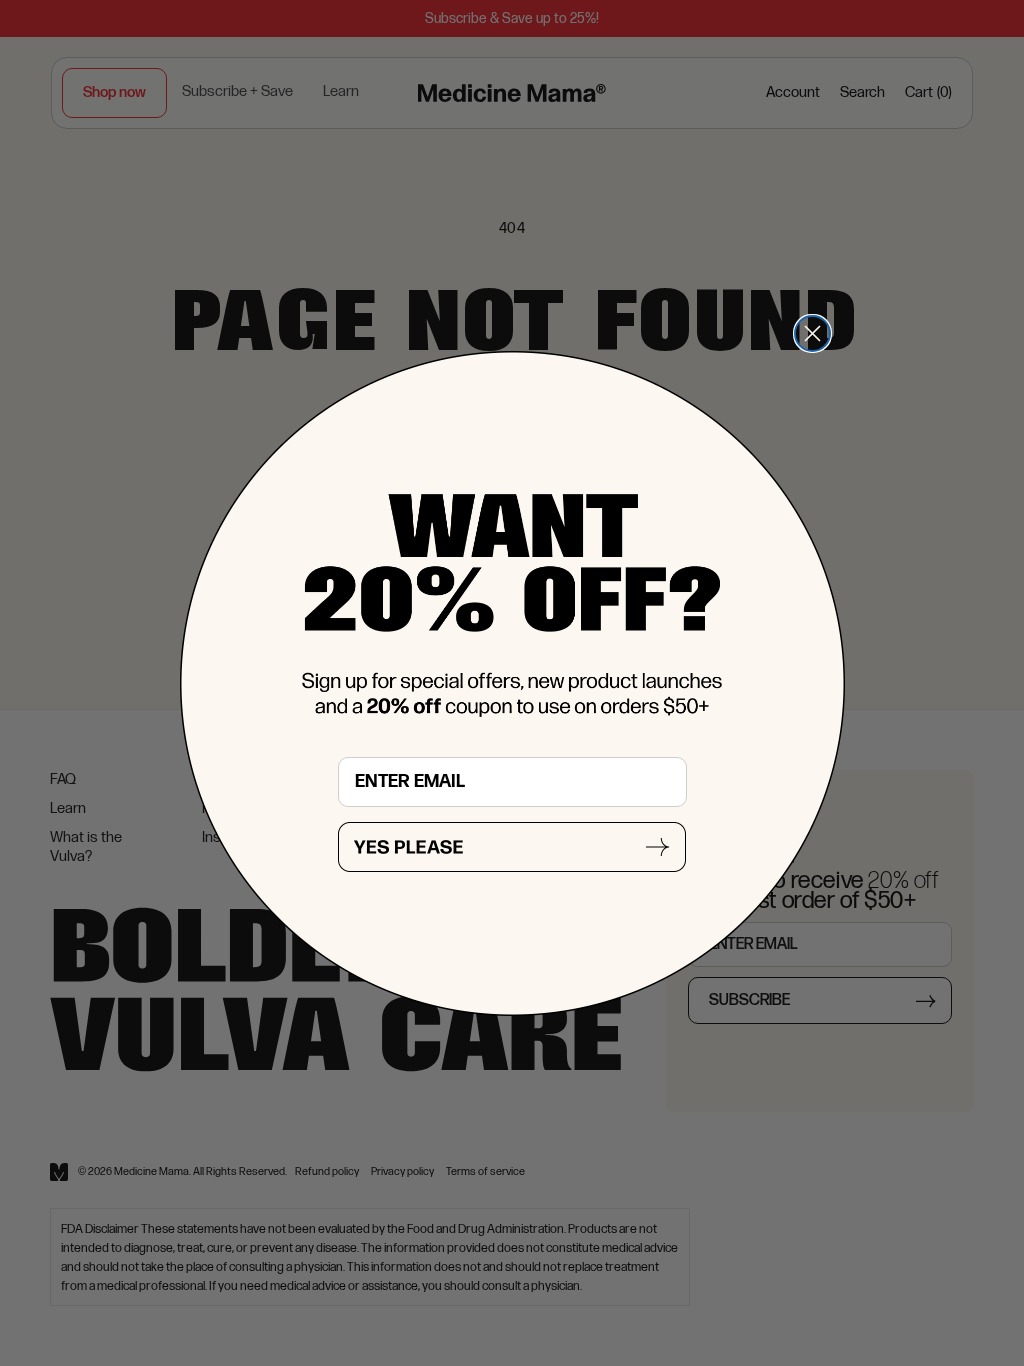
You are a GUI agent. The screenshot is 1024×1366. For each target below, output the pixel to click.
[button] (512, 847)
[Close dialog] (812, 333)
